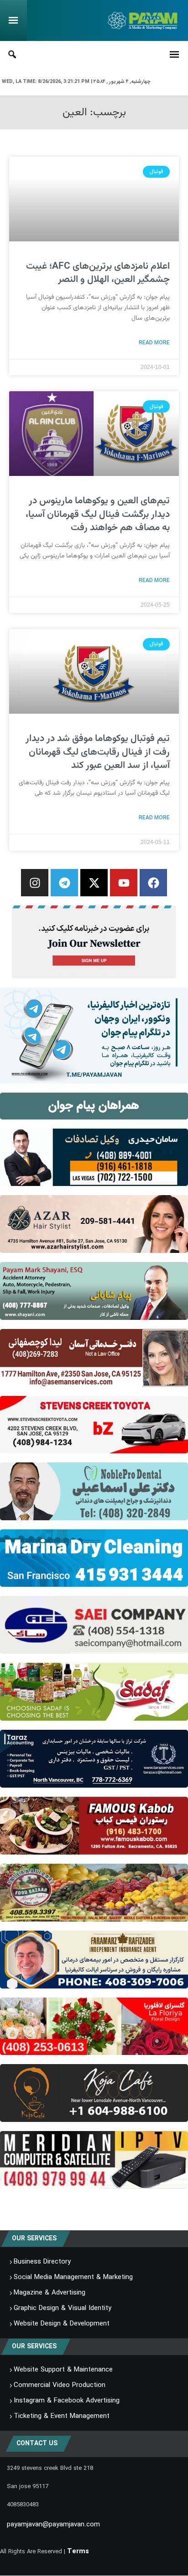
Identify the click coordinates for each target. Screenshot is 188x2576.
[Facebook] (153, 883)
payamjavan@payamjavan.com (53, 2525)
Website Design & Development (62, 2324)
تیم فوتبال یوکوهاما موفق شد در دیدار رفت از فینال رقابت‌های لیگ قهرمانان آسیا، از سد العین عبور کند (98, 752)
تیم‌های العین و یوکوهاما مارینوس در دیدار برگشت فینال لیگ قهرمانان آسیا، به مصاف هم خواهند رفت (98, 514)
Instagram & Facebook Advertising (67, 2401)
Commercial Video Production (60, 2386)
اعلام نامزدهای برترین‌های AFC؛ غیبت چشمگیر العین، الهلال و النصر (98, 273)
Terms (78, 2552)
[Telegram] (64, 883)
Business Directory (42, 2262)
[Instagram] (35, 883)
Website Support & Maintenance (63, 2370)
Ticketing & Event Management (62, 2417)
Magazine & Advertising (50, 2293)
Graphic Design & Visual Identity (63, 2309)
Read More (154, 342)
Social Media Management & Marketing (73, 2278)
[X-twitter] (94, 883)
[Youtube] (124, 883)
